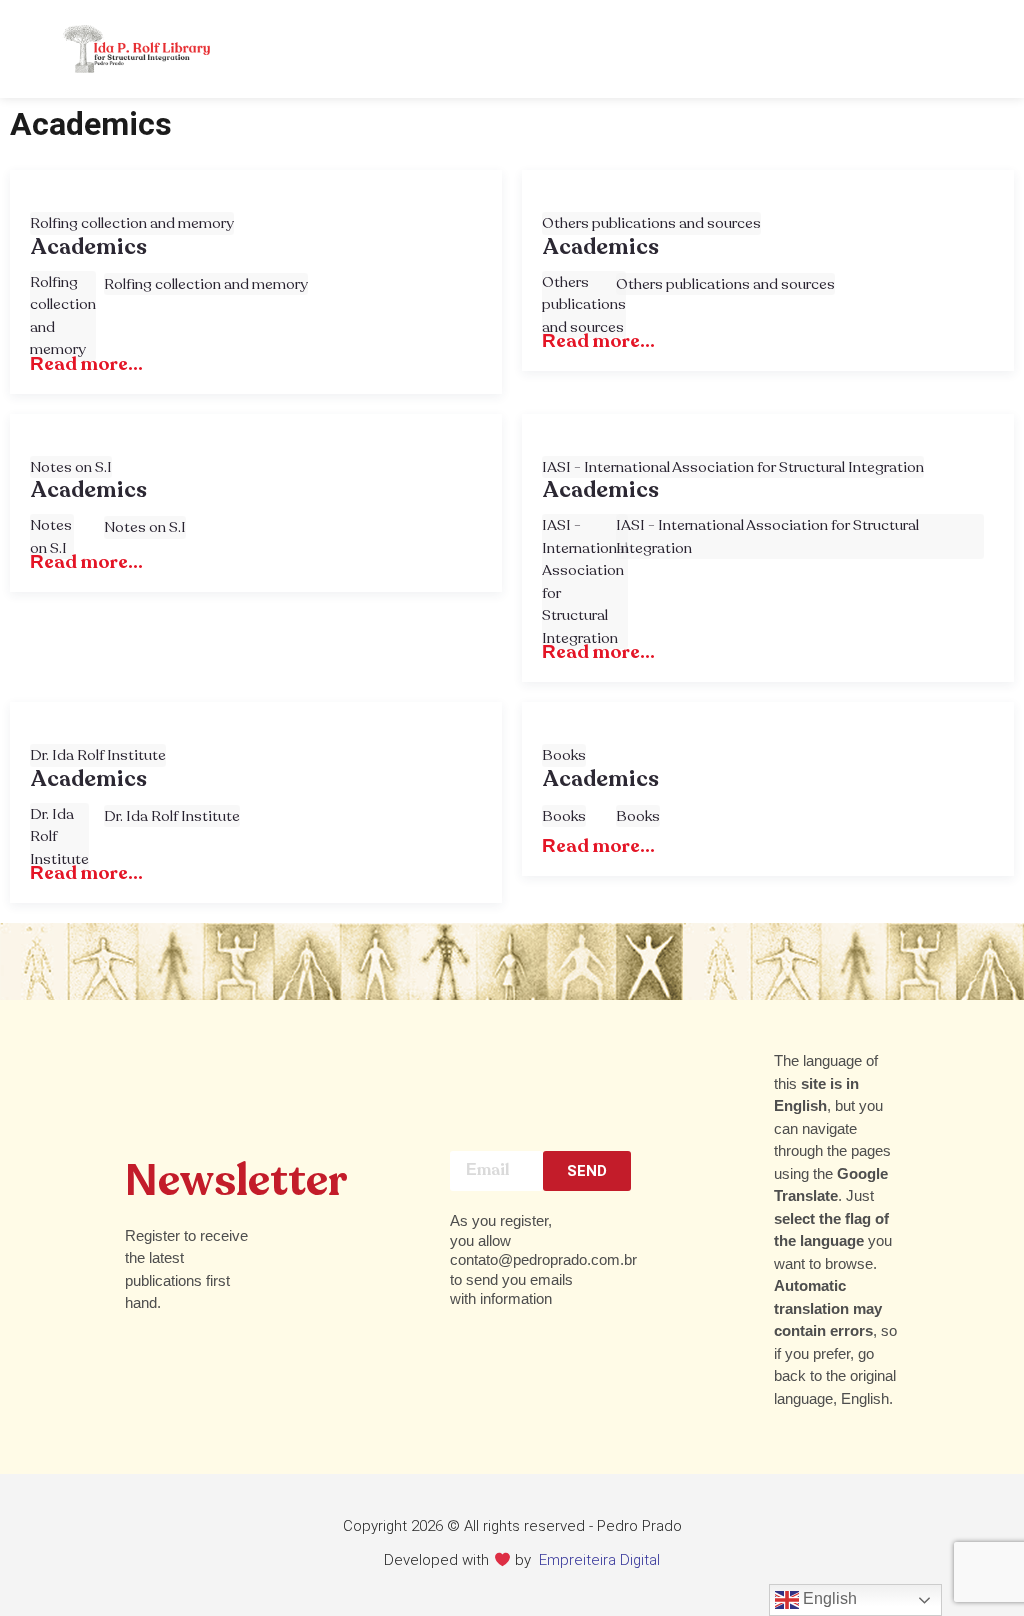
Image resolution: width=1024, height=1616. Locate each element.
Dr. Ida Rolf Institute (98, 755)
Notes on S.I (71, 467)
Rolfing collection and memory (132, 223)
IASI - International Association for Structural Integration (733, 467)
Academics (88, 248)
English (828, 1598)
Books (564, 755)
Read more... (86, 364)
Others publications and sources (651, 223)
